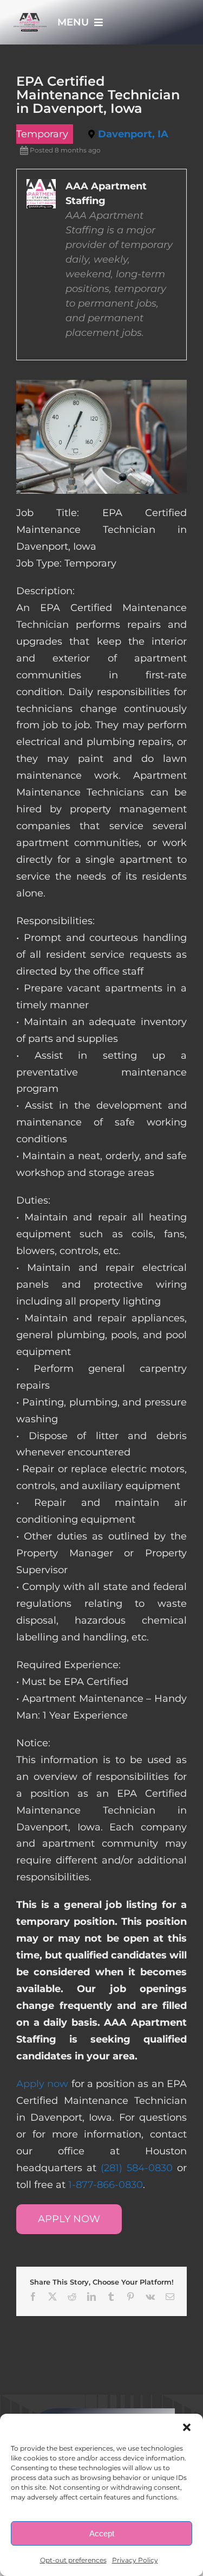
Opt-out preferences (73, 2560)
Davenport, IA (133, 134)
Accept (102, 2533)
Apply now (42, 2084)
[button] (187, 2427)
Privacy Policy (135, 2560)
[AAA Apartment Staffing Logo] (30, 18)
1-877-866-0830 (106, 2185)
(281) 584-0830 (137, 2168)
